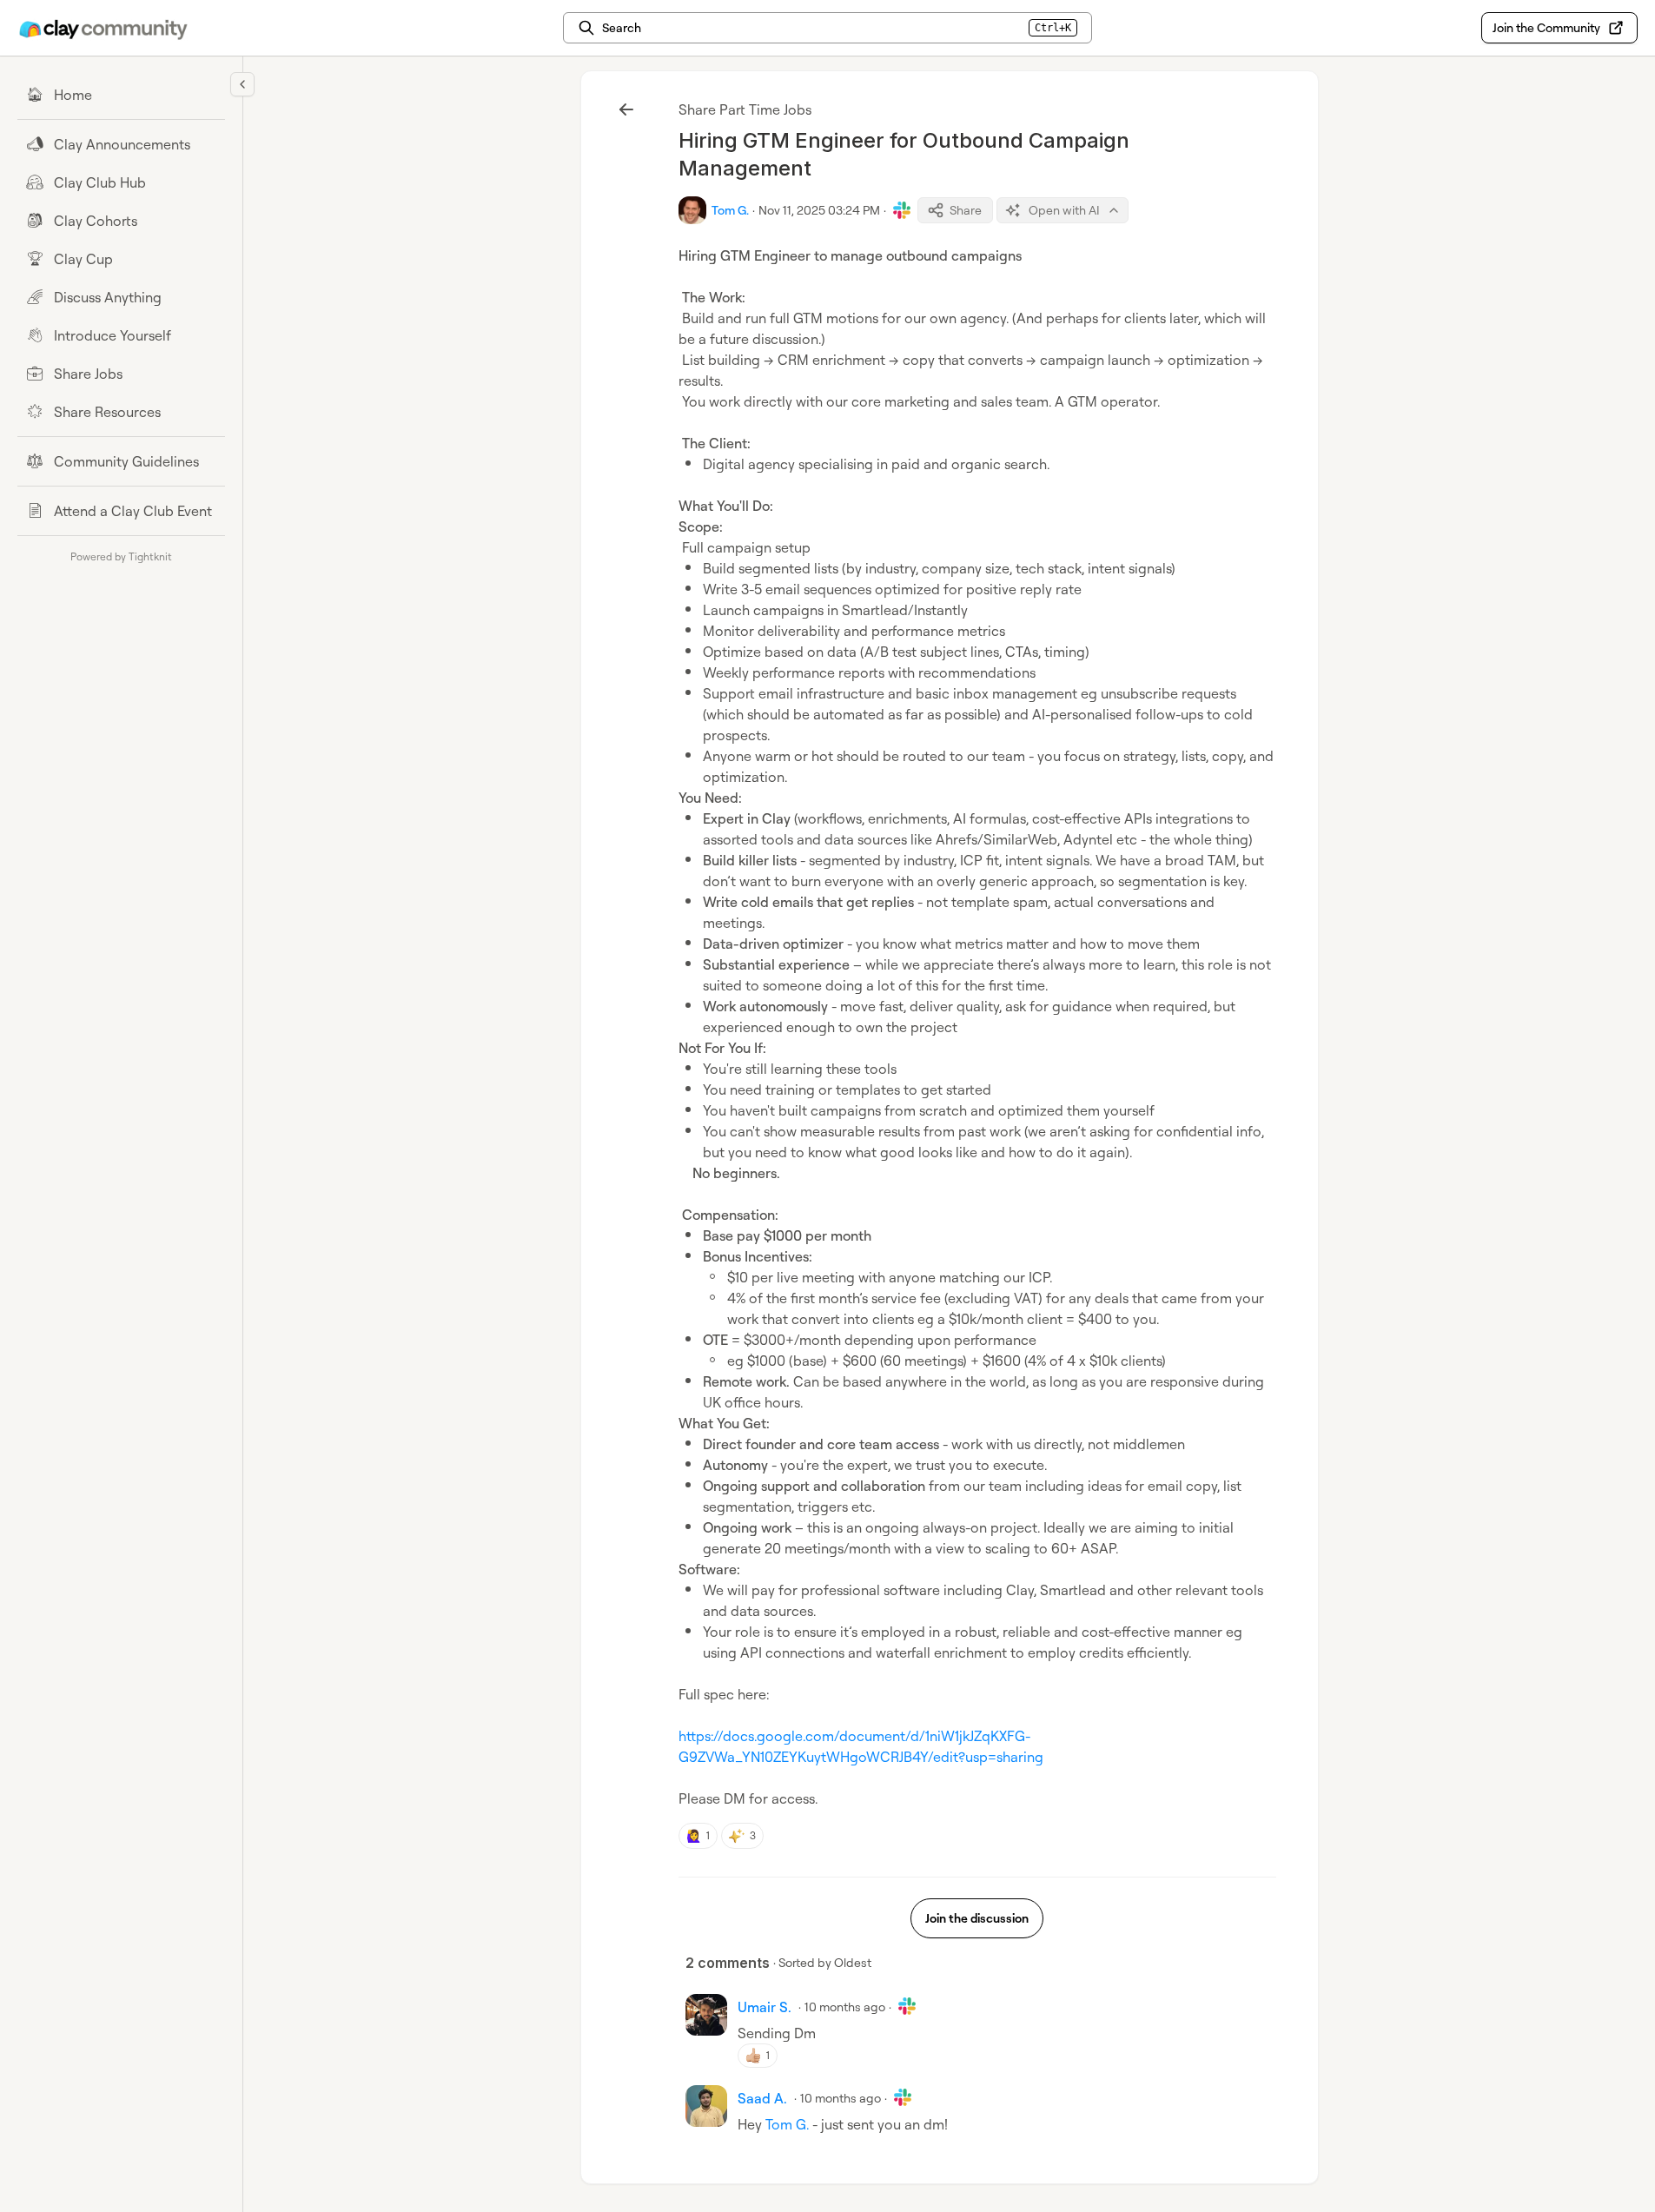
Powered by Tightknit (121, 556)
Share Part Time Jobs (745, 109)
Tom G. (787, 2124)
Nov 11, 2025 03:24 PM (819, 210)
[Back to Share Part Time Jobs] (626, 109)
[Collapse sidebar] (242, 84)
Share (966, 210)
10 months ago (845, 2007)
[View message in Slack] (902, 210)
